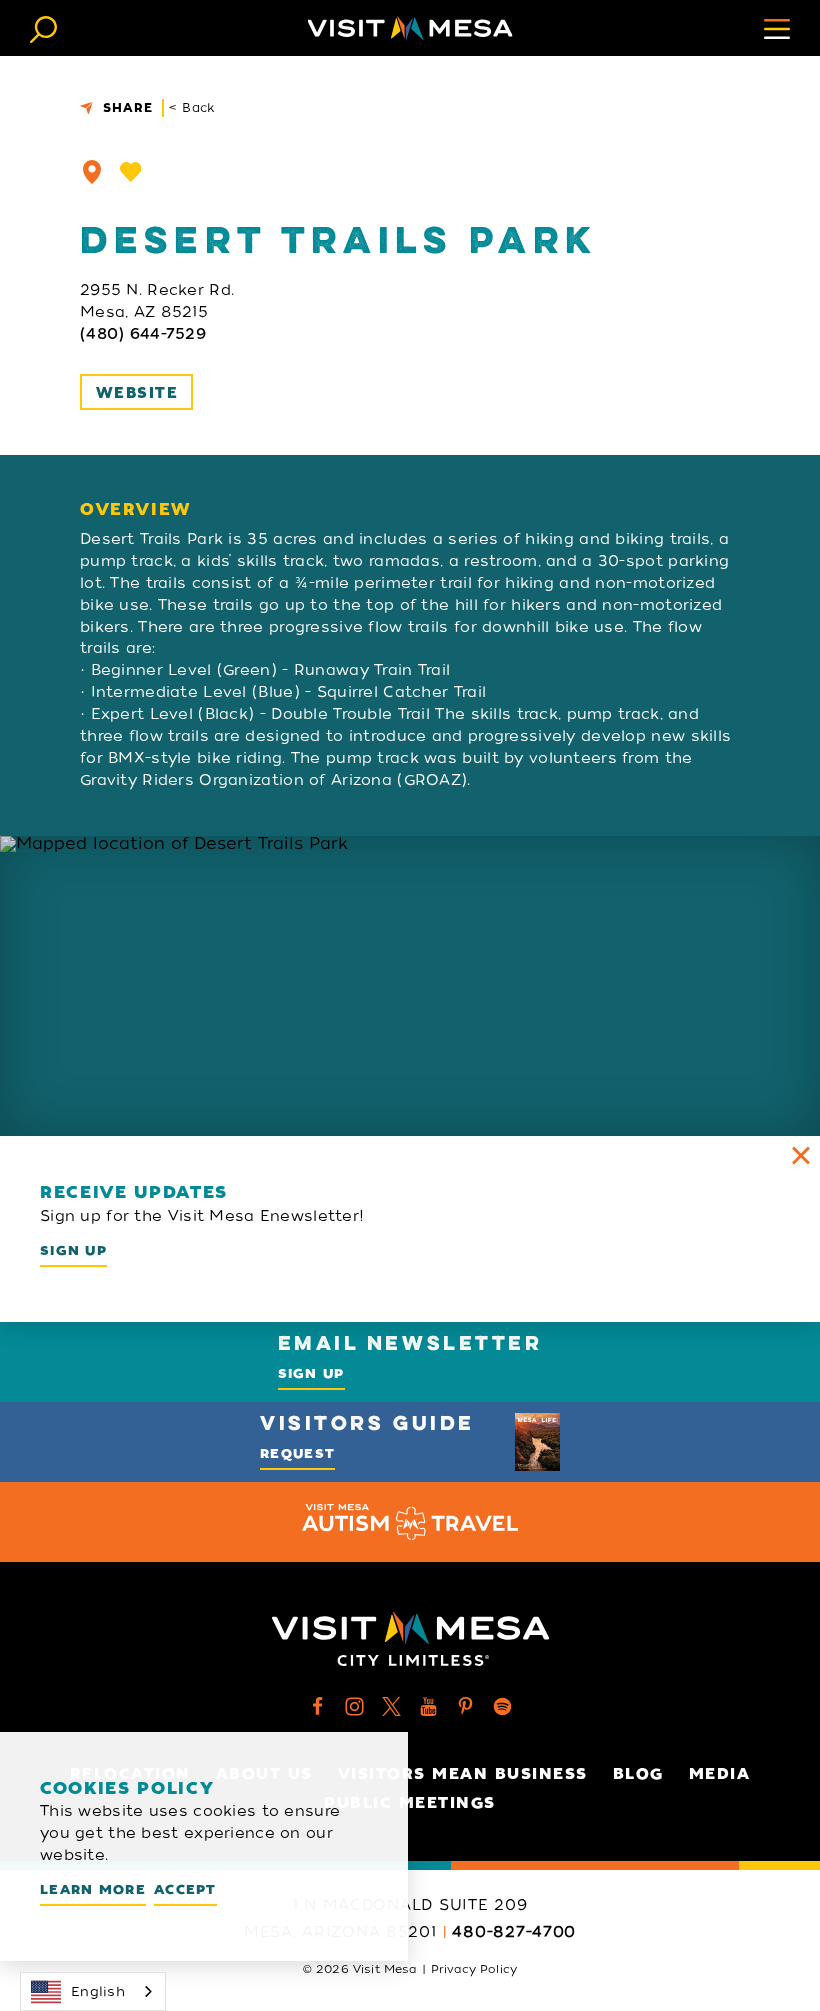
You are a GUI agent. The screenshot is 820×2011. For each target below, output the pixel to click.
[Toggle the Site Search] (43, 27)
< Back (192, 107)
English (98, 1991)
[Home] (410, 28)
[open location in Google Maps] (410, 986)
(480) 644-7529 (143, 334)
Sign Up (73, 1250)
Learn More (93, 1889)
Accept (185, 1889)
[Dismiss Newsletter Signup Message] (801, 1155)
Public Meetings (410, 1803)
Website (137, 393)
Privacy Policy (474, 1969)
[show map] (92, 172)
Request (297, 1453)
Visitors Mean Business (463, 1774)
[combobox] (93, 1991)
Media (720, 1774)
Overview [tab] (135, 510)
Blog (638, 1774)
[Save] (131, 172)
